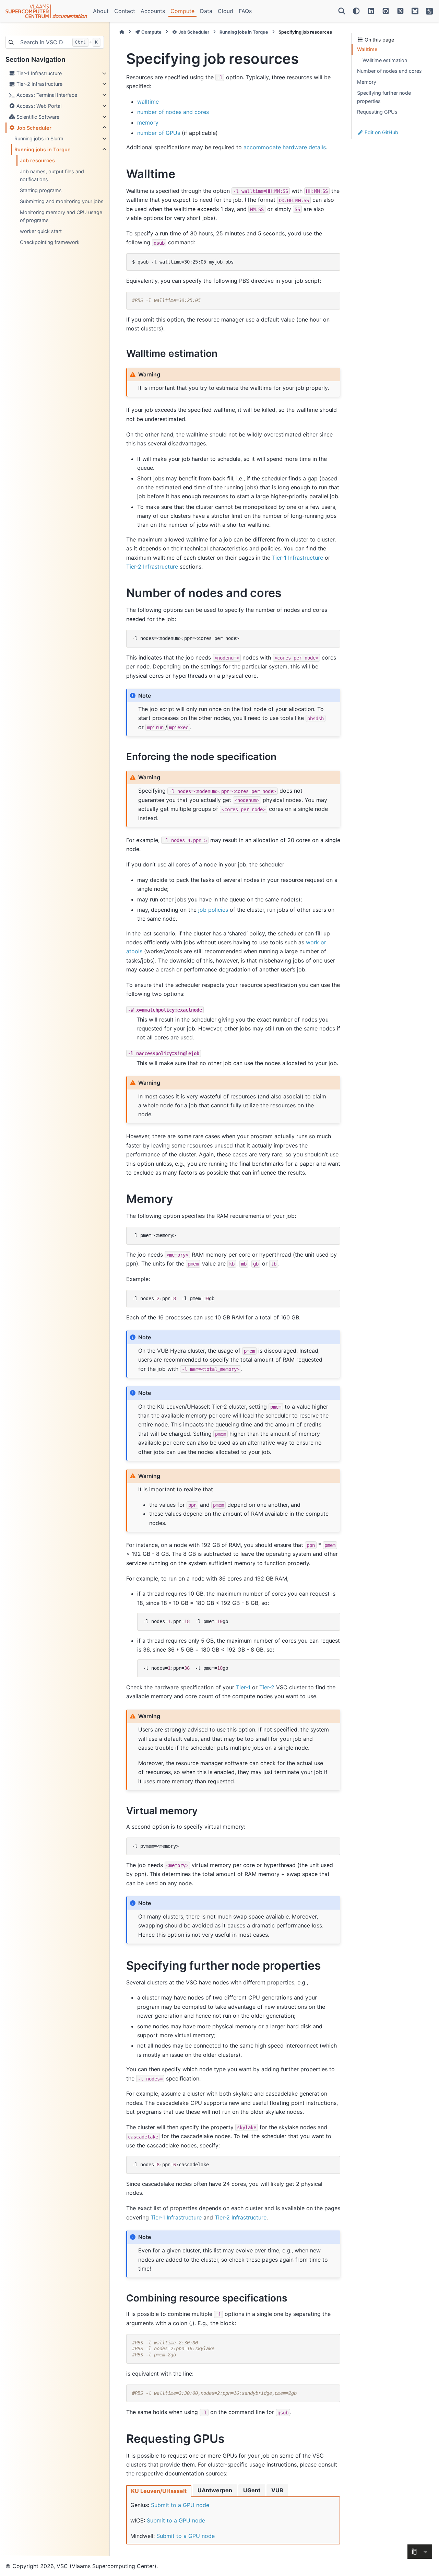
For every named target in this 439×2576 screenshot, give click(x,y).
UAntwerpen (215, 2490)
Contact (125, 11)
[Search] (342, 11)
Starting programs (41, 190)
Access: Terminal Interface (46, 95)
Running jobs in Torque (43, 149)
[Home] (122, 32)
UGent (252, 2490)
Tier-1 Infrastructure (38, 73)
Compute (182, 11)
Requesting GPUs (377, 112)
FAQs (245, 11)
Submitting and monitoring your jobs (62, 201)
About (101, 11)
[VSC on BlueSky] (415, 11)
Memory (367, 82)
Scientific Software (37, 117)
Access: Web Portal (38, 106)
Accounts (153, 11)
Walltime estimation (385, 60)
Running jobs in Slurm (39, 138)
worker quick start (41, 231)
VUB (277, 2490)
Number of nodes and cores (389, 71)
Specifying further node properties (384, 97)
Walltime (367, 49)
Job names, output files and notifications (52, 176)
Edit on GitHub (381, 132)
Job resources (37, 160)
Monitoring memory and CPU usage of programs (61, 216)
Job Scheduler (33, 128)
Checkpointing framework (50, 242)
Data (206, 11)
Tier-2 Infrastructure (39, 84)
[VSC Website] (429, 11)
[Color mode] (356, 11)
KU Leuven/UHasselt (159, 2491)
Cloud (226, 11)
